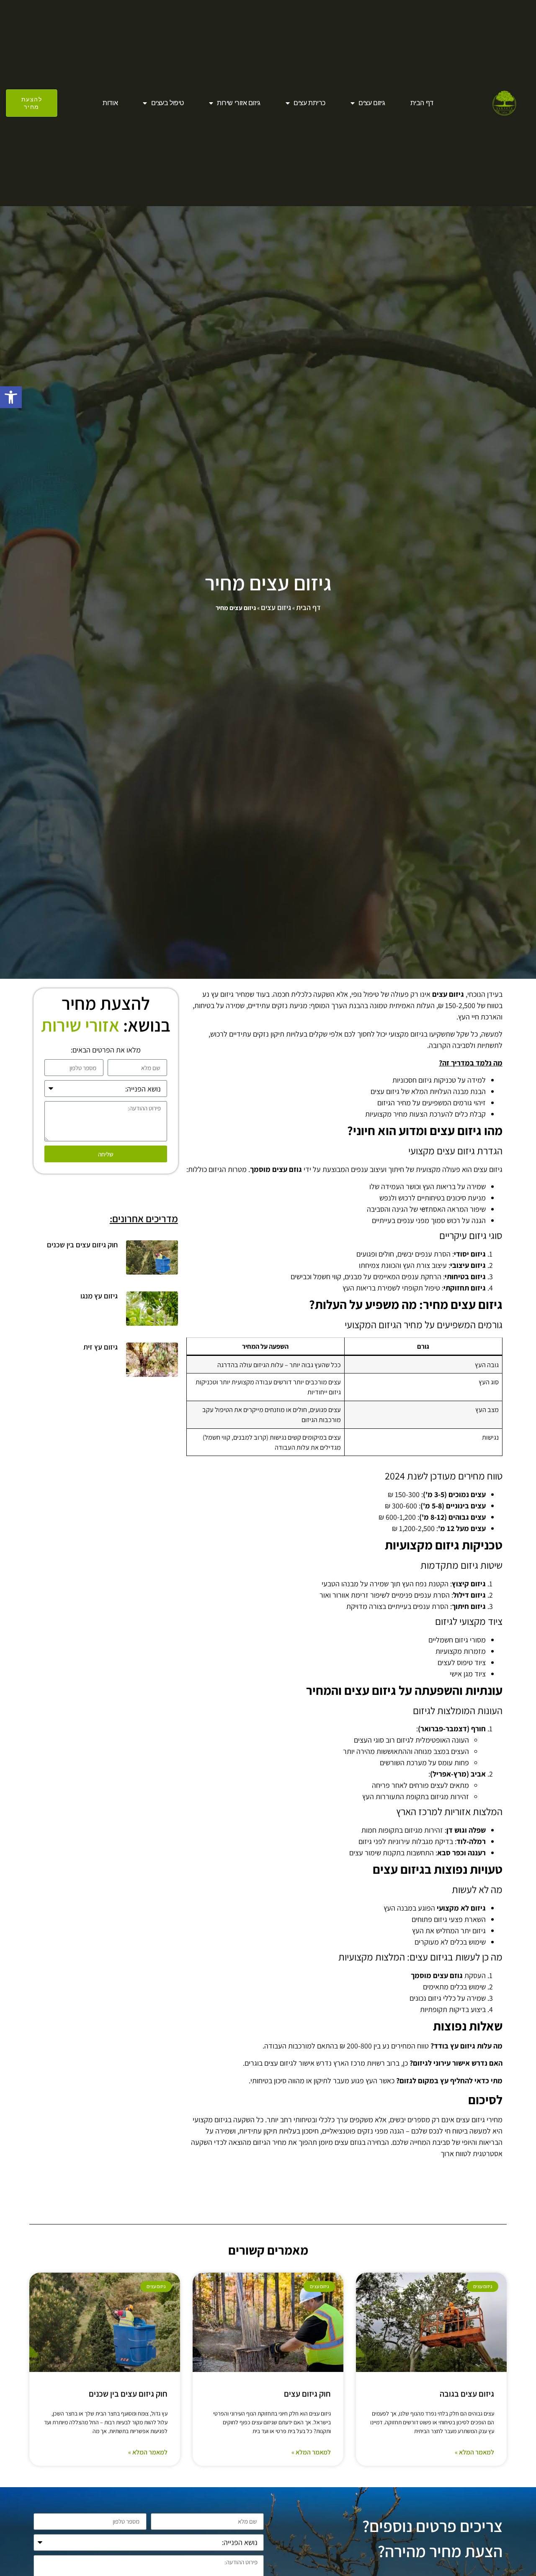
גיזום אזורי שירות (238, 103)
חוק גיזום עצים (307, 2394)
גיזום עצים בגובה (467, 2394)
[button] (11, 397)
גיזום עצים (372, 103)
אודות (110, 103)
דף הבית (422, 103)
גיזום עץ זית (100, 1347)
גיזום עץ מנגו (99, 1296)
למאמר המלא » (474, 2452)
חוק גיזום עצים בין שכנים (82, 1245)
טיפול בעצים (167, 103)
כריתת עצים (309, 103)
